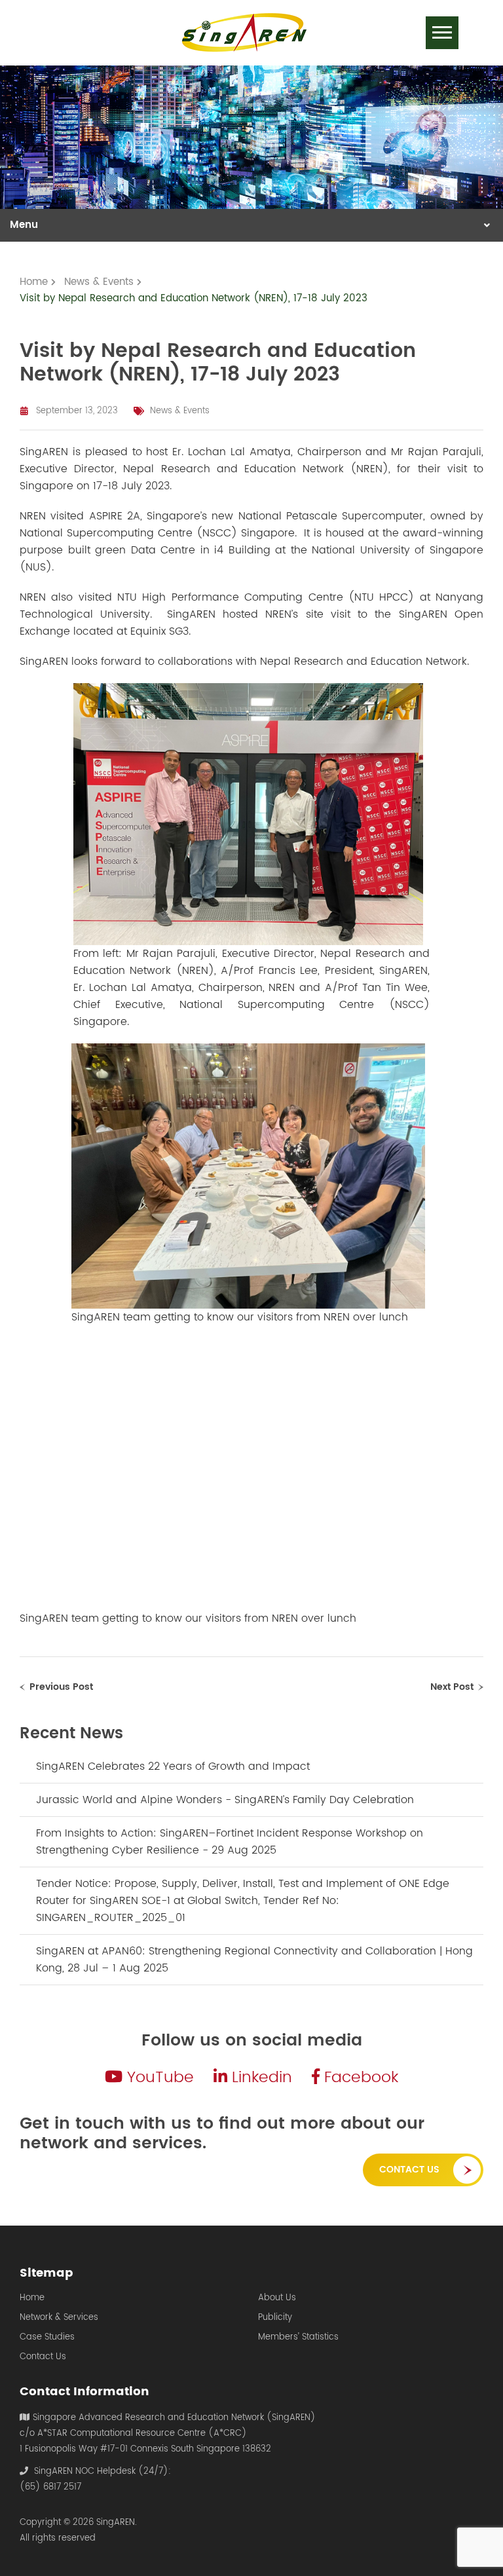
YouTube (158, 2078)
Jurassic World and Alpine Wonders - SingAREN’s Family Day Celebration (225, 1800)
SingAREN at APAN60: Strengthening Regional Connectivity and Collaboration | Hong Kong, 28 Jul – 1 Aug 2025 (254, 1960)
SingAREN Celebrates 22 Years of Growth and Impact (173, 1766)
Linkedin (260, 2078)
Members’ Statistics (298, 2338)
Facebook (359, 2078)
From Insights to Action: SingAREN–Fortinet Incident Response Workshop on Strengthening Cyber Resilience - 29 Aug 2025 (230, 1842)
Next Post (452, 1687)
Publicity (275, 2318)
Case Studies (47, 2338)
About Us (277, 2298)
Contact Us (409, 2170)
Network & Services (59, 2318)
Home (32, 2298)
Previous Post (61, 1687)
